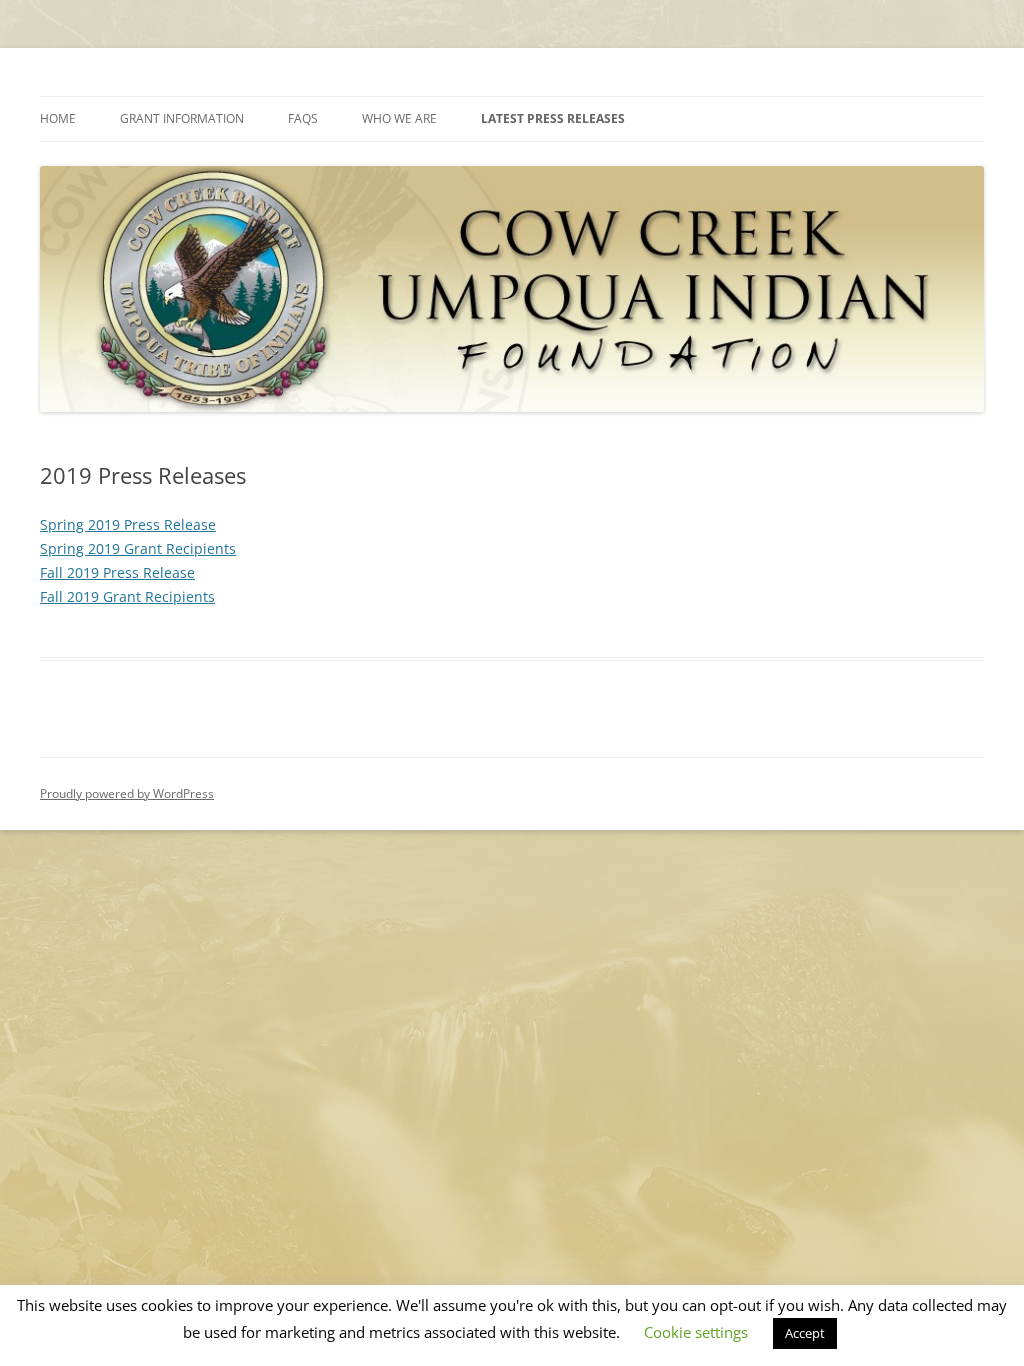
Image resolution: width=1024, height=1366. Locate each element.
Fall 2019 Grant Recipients (127, 596)
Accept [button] (805, 1333)
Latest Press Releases (553, 118)
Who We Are (399, 118)
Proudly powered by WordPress (127, 793)
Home (58, 118)
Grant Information (182, 118)
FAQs (303, 118)
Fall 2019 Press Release (117, 572)
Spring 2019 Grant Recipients (138, 548)
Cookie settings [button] (696, 1332)
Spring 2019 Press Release (128, 524)
